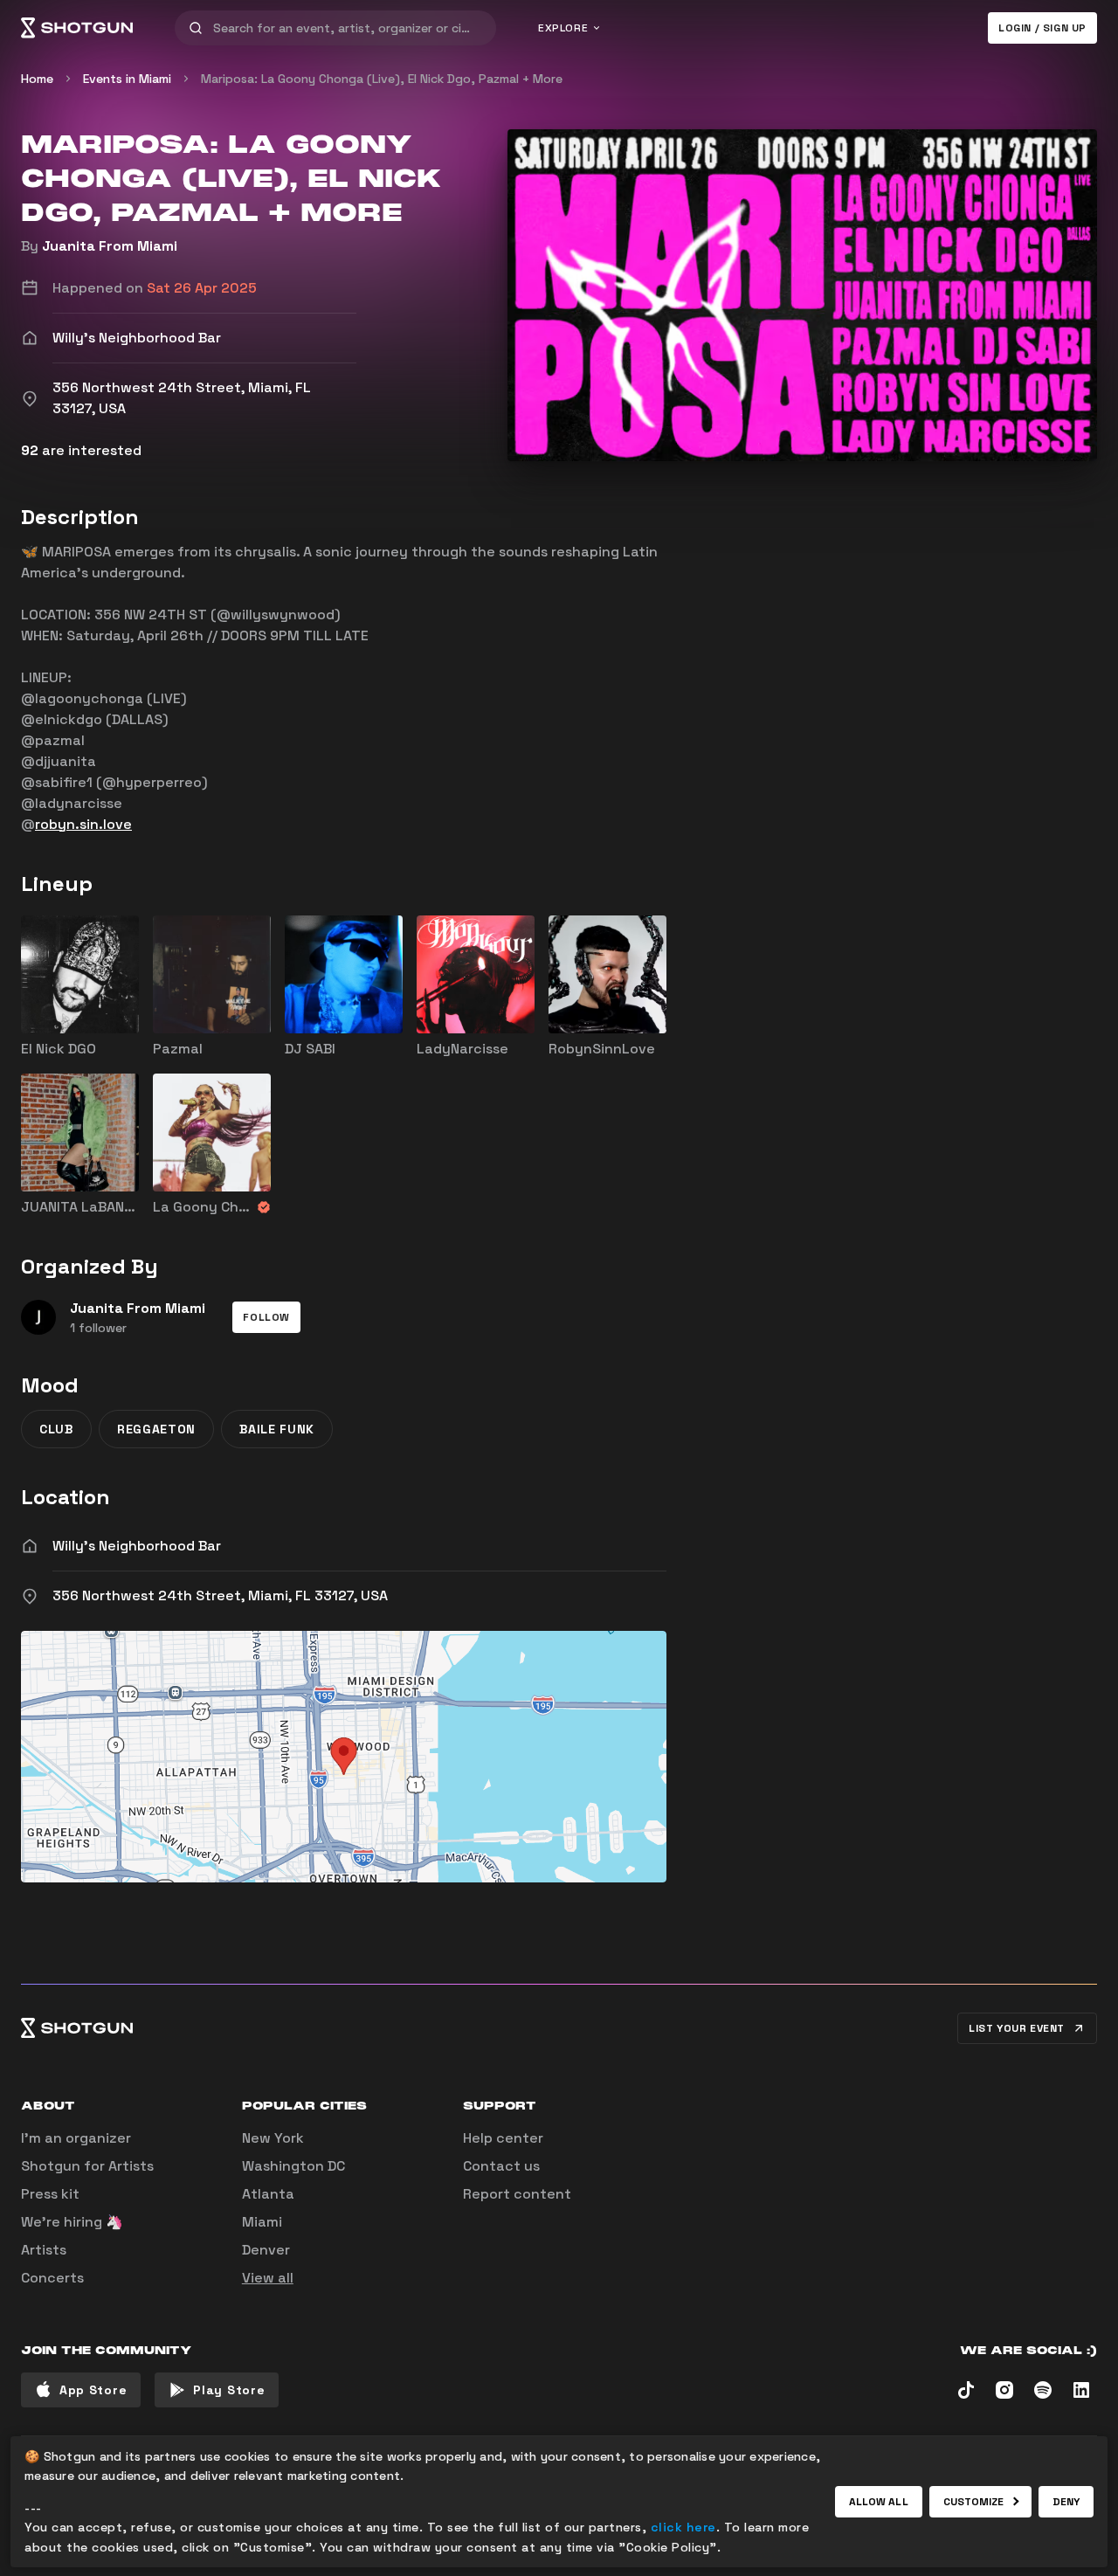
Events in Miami (127, 79)
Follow (266, 1317)
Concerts (52, 2278)
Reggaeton (156, 1429)
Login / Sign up (1042, 28)
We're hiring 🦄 (72, 2222)
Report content (517, 2194)
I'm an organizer (76, 2138)
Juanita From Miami (110, 246)
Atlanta (268, 2194)
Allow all (879, 2502)
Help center (503, 2138)
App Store (93, 2390)
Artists (44, 2250)
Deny (1066, 2502)
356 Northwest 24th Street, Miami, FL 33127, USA (220, 1595)
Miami (262, 2222)
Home (37, 79)
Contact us (501, 2166)
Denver (266, 2250)
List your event (1017, 2028)
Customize (974, 2502)
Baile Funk (277, 1429)
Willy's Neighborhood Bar (137, 1546)
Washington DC (293, 2166)
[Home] (77, 28)
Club (56, 1429)
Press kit (50, 2194)
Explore (563, 28)
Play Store (229, 2390)
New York (273, 2138)
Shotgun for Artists (87, 2166)
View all (268, 2278)
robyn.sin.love (83, 824)
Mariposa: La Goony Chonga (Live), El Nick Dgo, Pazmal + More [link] (382, 79)
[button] (266, 1317)
